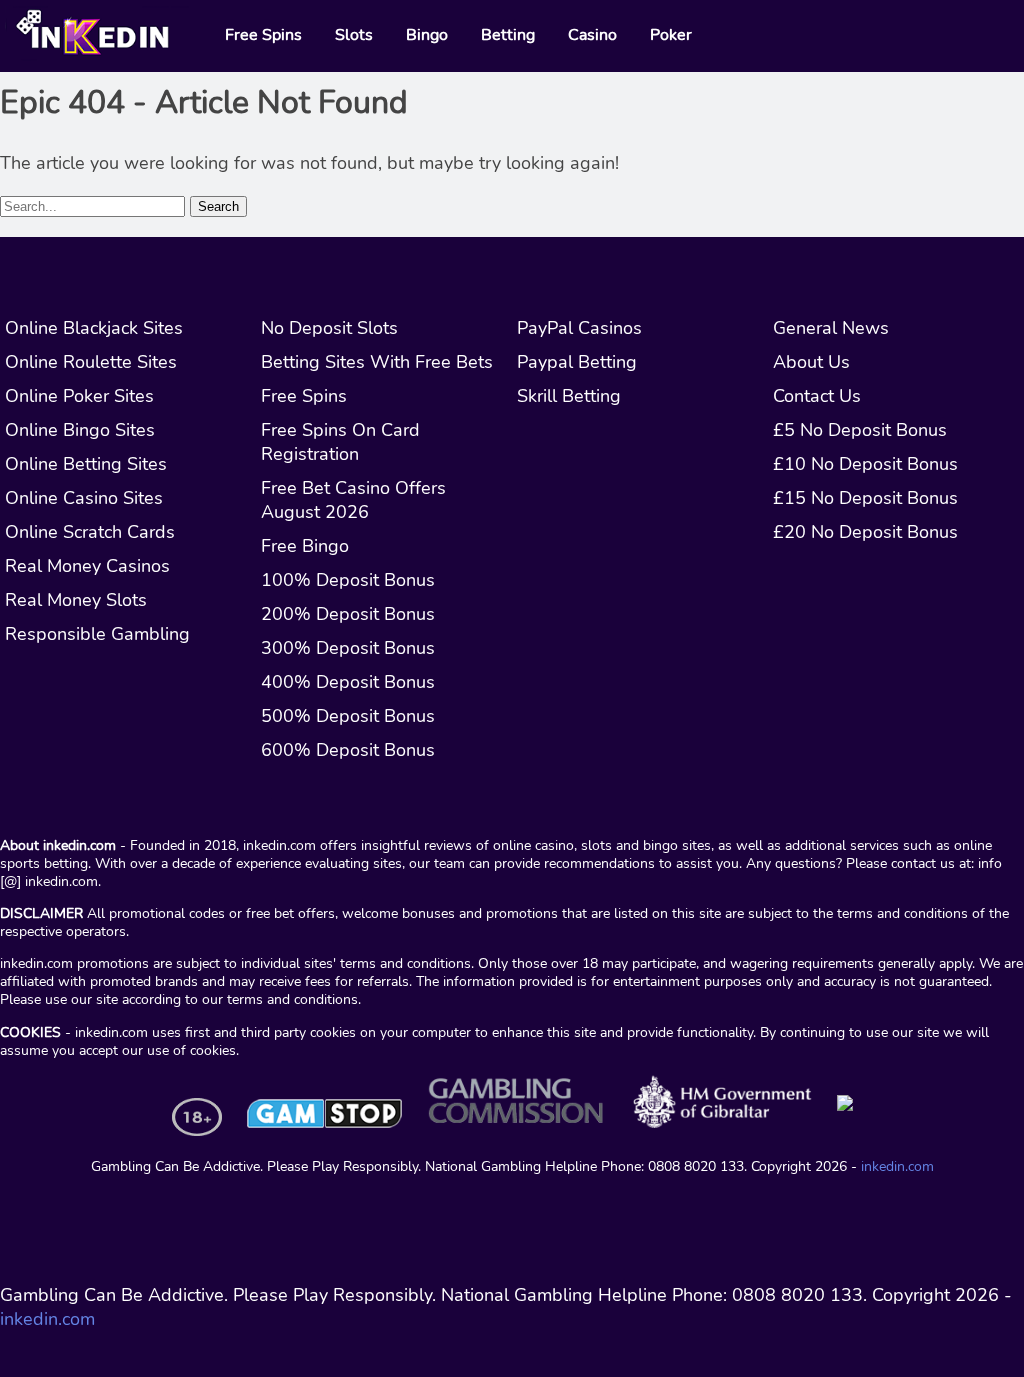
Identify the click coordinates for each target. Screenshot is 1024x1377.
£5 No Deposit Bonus (860, 430)
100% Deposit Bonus (348, 580)
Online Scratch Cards (90, 532)
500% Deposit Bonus (348, 716)
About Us (811, 362)
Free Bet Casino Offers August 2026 (353, 500)
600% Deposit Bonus (348, 750)
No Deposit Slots (329, 328)
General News (831, 328)
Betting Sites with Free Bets (377, 362)
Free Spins (304, 396)
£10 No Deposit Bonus (865, 464)
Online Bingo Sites (80, 430)
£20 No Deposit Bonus (865, 532)
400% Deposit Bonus (348, 682)
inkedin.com (897, 1166)
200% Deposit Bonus (348, 614)
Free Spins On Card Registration (340, 442)
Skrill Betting (569, 396)
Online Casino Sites (84, 498)
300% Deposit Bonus (348, 648)
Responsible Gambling (97, 634)
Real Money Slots (76, 600)
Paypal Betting (577, 362)
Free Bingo (305, 546)
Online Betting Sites (86, 464)
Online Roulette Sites (91, 362)
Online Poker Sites (79, 396)
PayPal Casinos (579, 328)
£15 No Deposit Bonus (865, 498)
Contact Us (817, 396)
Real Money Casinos (87, 566)
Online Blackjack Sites (94, 328)
